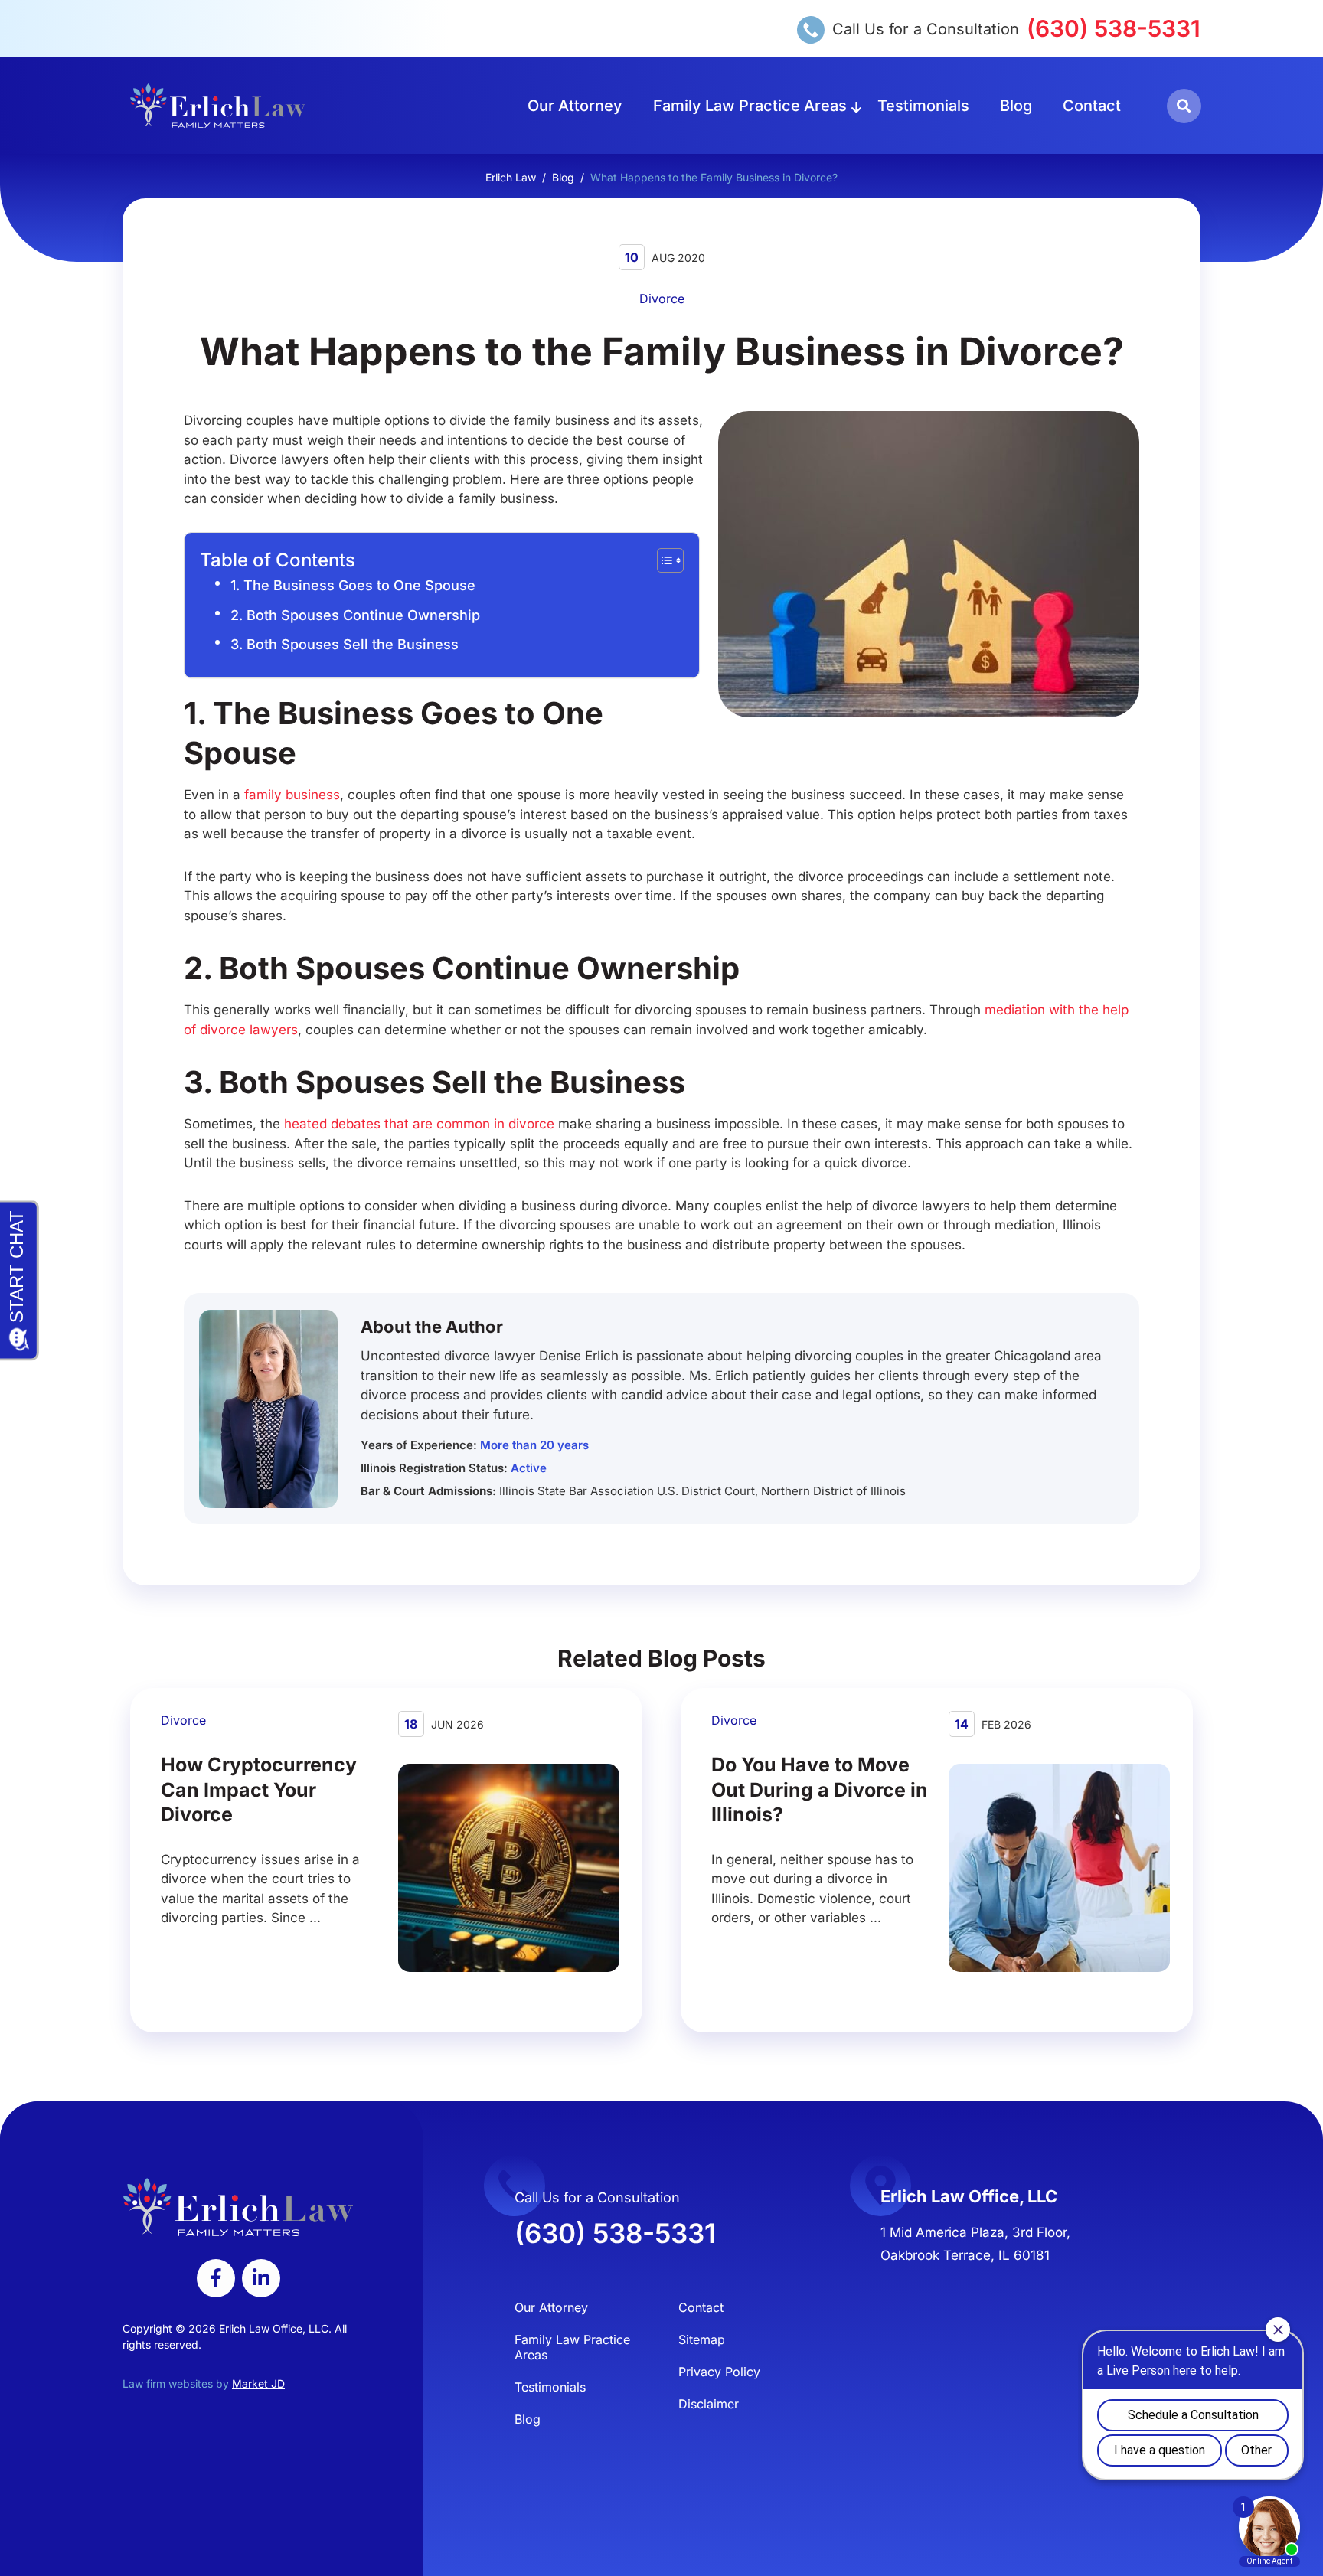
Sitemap (702, 2339)
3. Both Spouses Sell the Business (345, 644)
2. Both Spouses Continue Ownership (355, 615)
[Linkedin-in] (261, 2278)
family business (292, 795)
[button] (1184, 106)
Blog (1016, 106)
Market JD (258, 2383)
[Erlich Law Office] (218, 105)
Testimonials (923, 106)
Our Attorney (575, 106)
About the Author (432, 1327)
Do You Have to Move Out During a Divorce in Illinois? (820, 1789)
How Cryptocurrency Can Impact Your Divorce (259, 1789)
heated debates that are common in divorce (419, 1124)
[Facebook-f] (216, 2278)
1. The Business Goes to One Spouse (353, 585)
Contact (1092, 106)
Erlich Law (511, 177)
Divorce (662, 299)
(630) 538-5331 (1114, 28)
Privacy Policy (719, 2372)
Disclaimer (709, 2404)
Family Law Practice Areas (750, 106)
